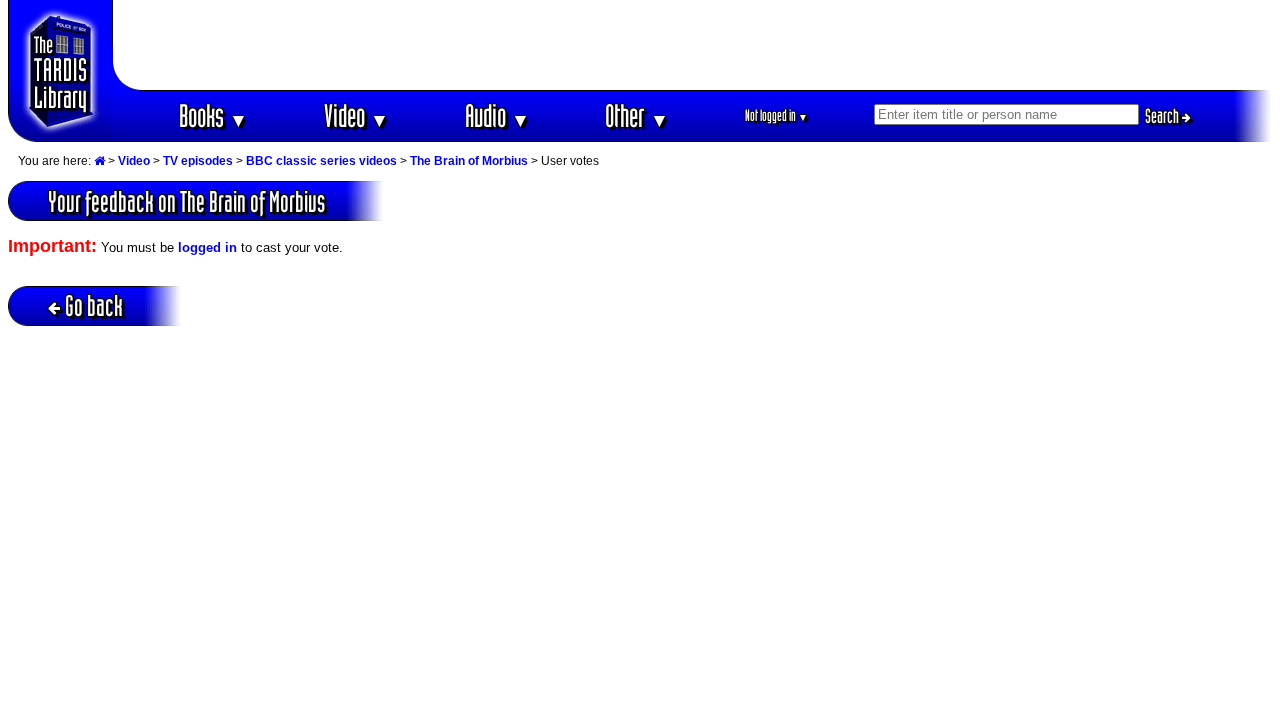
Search (1163, 116)
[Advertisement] (693, 45)
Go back (94, 305)
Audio (497, 115)
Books (213, 115)
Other (637, 115)
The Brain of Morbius (469, 161)
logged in (207, 247)
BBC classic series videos (321, 161)
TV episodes (198, 161)
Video (356, 115)
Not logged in (776, 115)
